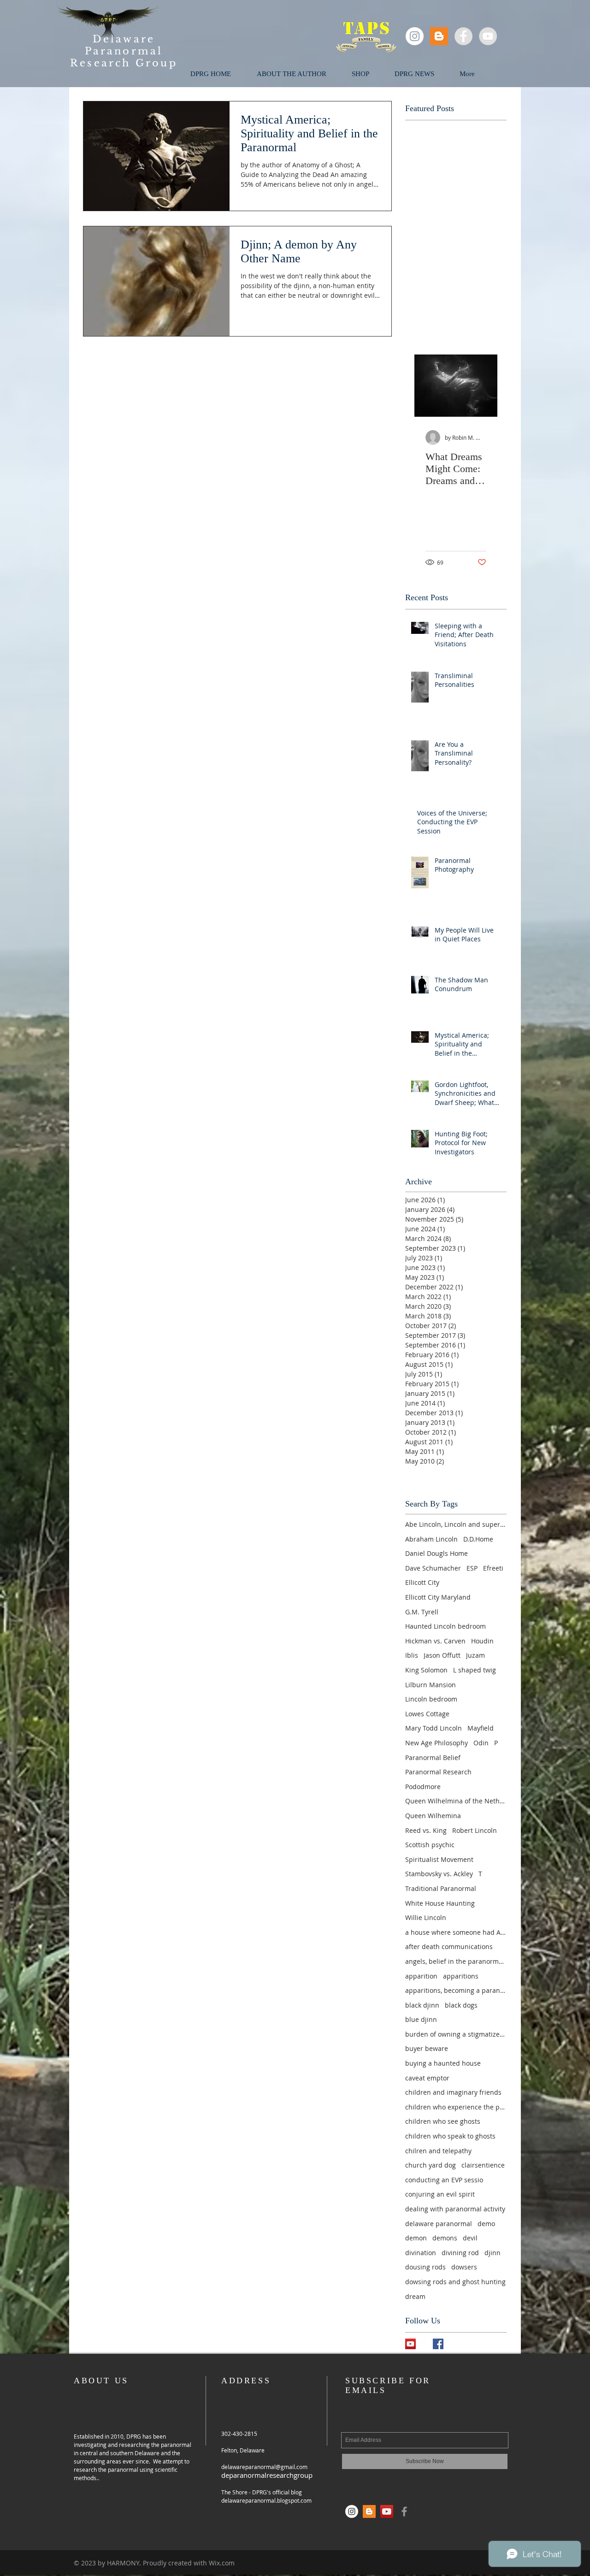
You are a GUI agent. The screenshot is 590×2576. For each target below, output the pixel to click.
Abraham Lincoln (431, 1539)
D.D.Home (478, 1539)
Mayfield (481, 1728)
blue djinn (421, 2019)
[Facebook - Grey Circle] (463, 36)
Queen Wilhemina (433, 1816)
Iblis (412, 1655)
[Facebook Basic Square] (438, 2344)
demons (445, 2238)
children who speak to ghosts (450, 2136)
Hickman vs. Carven (435, 1641)
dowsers (464, 2267)
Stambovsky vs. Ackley (439, 1874)
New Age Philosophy (437, 1743)
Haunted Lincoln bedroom (445, 1626)
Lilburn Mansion (431, 1685)
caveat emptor (427, 2078)
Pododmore (423, 1787)
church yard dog (431, 2165)
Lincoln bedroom (431, 1699)
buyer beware (427, 2048)
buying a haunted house (443, 2063)
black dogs (461, 2005)
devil (470, 2238)
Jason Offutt (442, 1655)
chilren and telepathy (438, 2151)
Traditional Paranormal (441, 1888)
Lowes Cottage (427, 1714)
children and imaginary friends (453, 2092)
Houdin (482, 1641)
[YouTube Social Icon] (410, 2344)
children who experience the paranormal (456, 2107)
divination (421, 2253)
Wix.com (222, 2563)
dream (415, 2296)
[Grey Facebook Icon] (404, 2511)
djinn (493, 2253)
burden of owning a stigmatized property (456, 2034)
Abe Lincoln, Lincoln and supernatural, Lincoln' (456, 1524)
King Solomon (426, 1670)
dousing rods (425, 2267)
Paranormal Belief (433, 1758)
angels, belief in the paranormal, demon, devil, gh (456, 1961)
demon (416, 2238)
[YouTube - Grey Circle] (488, 36)
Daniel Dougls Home (437, 1553)
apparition (421, 1976)
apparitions (461, 1976)
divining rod (460, 2253)
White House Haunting (440, 1903)
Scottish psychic (430, 1845)
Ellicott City (422, 1582)
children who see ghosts (443, 2121)
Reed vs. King (426, 1830)
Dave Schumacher (433, 1568)
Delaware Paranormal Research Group (124, 51)
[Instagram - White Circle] (415, 36)
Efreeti (493, 1568)
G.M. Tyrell (422, 1612)
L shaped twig (475, 1670)
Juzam (475, 1655)
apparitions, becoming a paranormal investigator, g (456, 1990)
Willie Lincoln (426, 1917)
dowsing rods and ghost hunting (455, 2282)
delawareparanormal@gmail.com (264, 2467)
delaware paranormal (439, 2224)
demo (486, 2224)
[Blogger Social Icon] (439, 36)
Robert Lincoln (475, 1830)
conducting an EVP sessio (444, 2180)
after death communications (449, 1947)
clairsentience (483, 2165)
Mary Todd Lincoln (434, 1728)
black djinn (422, 2005)
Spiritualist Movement (439, 1859)
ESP (472, 1568)
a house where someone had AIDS (456, 1932)
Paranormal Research (438, 1772)
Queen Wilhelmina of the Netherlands (456, 1801)
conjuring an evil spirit (440, 2194)
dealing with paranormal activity (455, 2209)
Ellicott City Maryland (438, 1597)
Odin (481, 1743)
